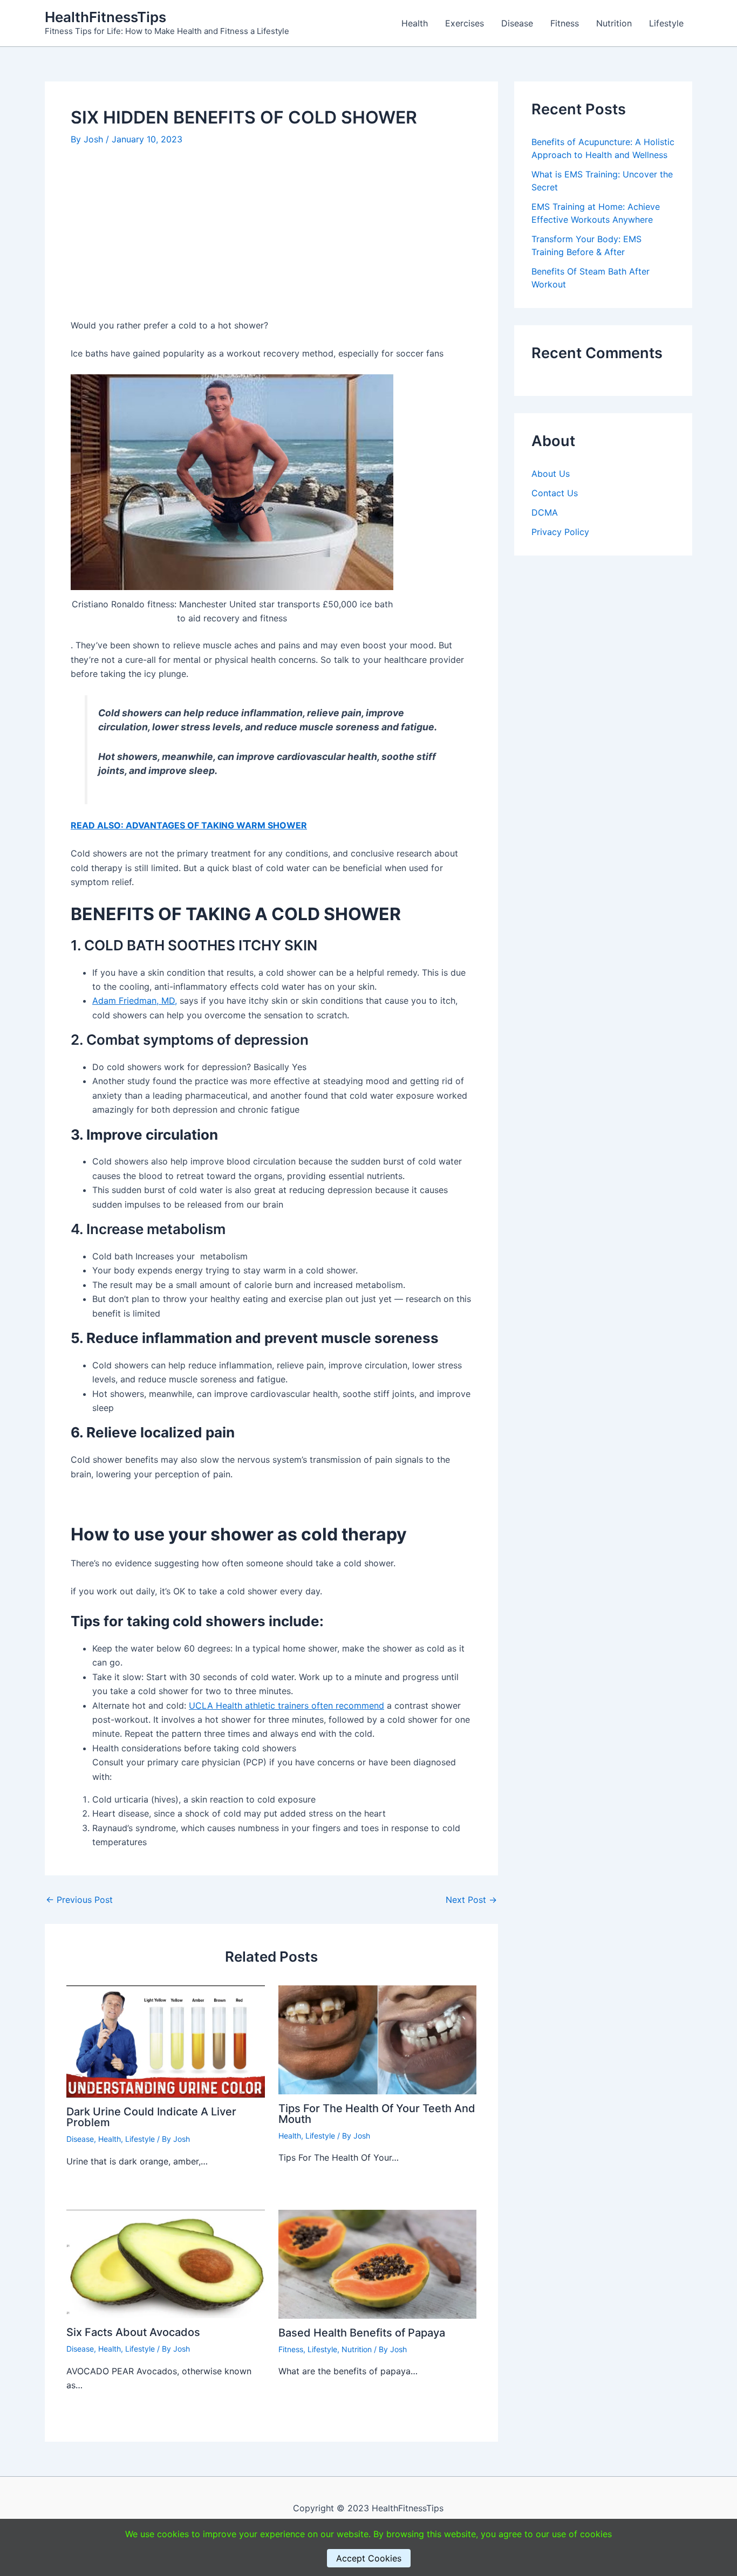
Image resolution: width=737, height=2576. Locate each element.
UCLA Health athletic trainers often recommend (286, 1705)
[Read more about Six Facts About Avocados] (166, 2263)
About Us (551, 474)
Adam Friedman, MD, (135, 1001)
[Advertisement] (271, 238)
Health (415, 23)
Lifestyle (666, 23)
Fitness (565, 23)
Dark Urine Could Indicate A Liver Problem (151, 2117)
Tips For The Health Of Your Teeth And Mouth (377, 2114)
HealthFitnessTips (105, 17)
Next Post (471, 1900)
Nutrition (614, 23)
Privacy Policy (560, 532)
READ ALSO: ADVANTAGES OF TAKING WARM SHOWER (189, 825)
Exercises (465, 23)
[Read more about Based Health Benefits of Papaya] (378, 2263)
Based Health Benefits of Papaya (362, 2333)
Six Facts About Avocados (133, 2332)
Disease (517, 23)
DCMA (545, 513)
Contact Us (555, 494)
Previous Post (79, 1900)
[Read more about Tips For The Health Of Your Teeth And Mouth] (378, 2039)
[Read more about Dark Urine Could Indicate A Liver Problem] (166, 2040)
